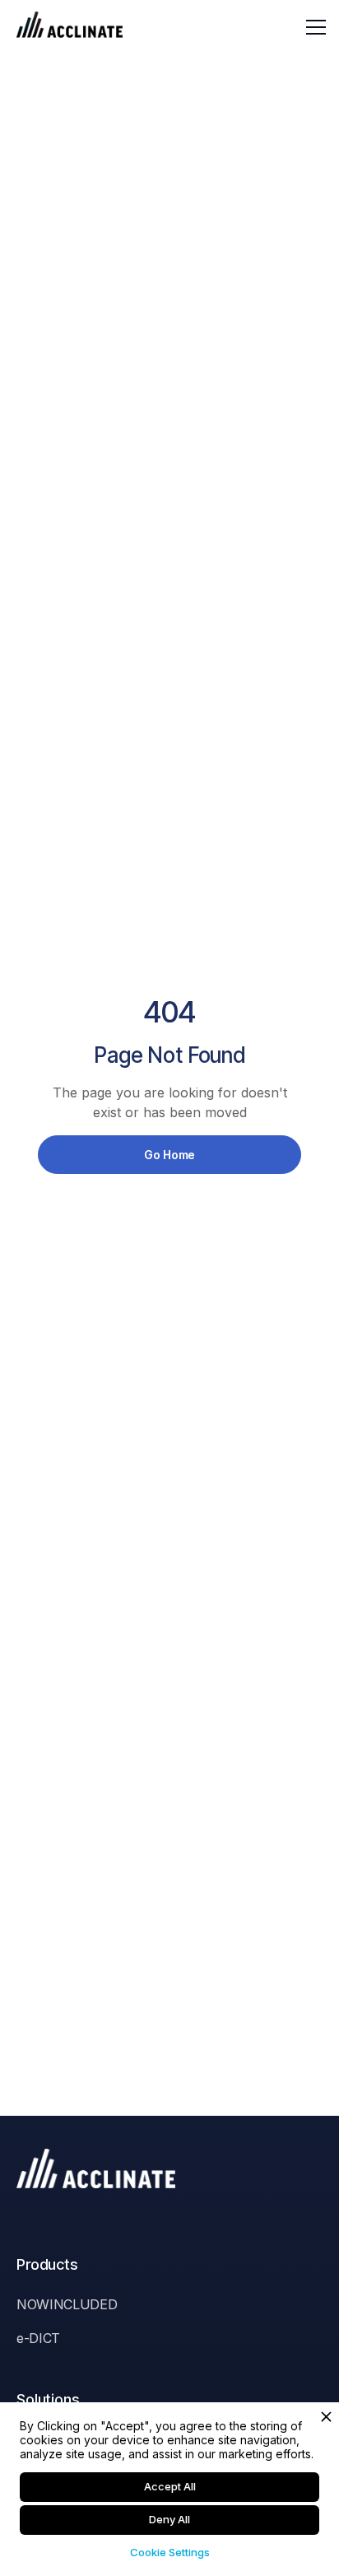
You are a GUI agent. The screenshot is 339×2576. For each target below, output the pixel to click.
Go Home (169, 1155)
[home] (70, 27)
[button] (313, 27)
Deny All (169, 2519)
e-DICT (38, 2338)
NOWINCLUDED (67, 2304)
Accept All (170, 2486)
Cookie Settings (170, 2552)
